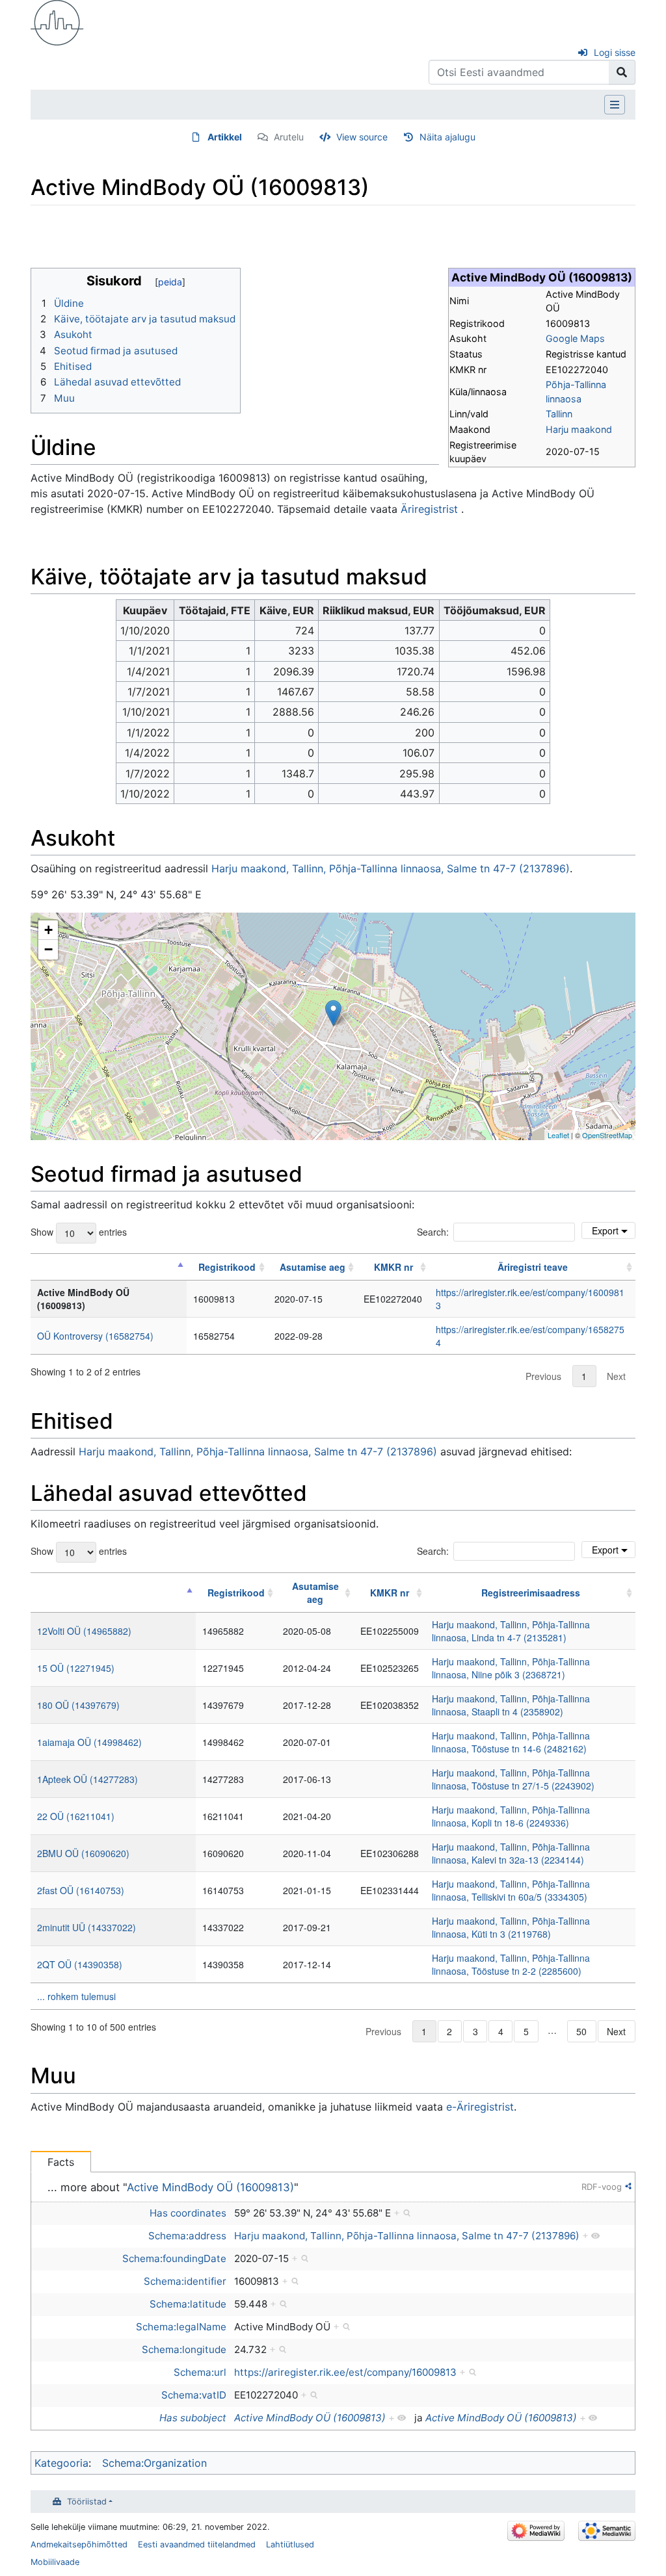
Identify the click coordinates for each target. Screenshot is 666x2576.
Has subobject (193, 2418)
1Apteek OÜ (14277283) (87, 1779)
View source (362, 137)
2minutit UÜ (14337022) (87, 1927)
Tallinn (559, 414)
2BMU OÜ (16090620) (83, 1853)
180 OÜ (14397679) (78, 1705)
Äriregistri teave (533, 1267)
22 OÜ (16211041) (76, 1816)
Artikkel (225, 137)
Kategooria (61, 2463)
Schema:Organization (154, 2463)
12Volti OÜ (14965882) (84, 1631)
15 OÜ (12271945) (76, 1668)
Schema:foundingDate (174, 2258)
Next (616, 1376)
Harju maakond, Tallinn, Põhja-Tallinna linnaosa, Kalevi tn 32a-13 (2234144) (511, 1853)
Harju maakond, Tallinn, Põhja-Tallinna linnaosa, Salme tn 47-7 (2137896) (391, 868)
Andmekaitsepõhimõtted (79, 2544)
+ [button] (48, 930)
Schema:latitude (188, 2304)
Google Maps (575, 338)
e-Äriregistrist (480, 2107)
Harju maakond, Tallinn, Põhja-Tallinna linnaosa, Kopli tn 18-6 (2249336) (511, 1816)
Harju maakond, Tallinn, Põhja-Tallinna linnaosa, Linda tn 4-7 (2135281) (511, 1631)
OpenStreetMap (607, 1135)
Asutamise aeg (313, 1267)
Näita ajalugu (447, 137)
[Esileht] (57, 21)
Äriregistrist (429, 509)
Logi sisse (615, 52)
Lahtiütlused (290, 2544)
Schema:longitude (184, 2349)
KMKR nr (393, 1267)
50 (581, 2031)
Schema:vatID (194, 2395)
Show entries (79, 1232)
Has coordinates (188, 2213)
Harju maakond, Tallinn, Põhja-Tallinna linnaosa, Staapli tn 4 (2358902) (511, 1705)
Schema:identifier (185, 2281)
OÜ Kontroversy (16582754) (95, 1336)
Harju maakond (579, 429)
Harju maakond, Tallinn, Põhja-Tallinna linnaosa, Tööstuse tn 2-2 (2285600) (511, 1964)
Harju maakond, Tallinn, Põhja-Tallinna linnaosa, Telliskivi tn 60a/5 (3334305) (511, 1890)
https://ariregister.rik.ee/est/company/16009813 (345, 2372)
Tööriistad (87, 2502)
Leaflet (558, 1135)
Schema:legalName (181, 2327)
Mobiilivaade (55, 2562)
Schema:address (187, 2236)
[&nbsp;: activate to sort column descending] (109, 1267)
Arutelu (289, 137)
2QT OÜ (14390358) (80, 1964)
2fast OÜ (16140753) (81, 1890)
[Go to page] (622, 72)
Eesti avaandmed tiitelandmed (197, 2544)
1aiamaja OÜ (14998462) (89, 1742)
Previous (543, 1376)
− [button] (48, 949)
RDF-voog (602, 2187)
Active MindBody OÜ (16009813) (210, 2187)
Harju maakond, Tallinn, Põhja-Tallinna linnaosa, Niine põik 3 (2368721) (511, 1668)
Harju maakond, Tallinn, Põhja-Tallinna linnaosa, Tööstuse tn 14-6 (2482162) (511, 1742)
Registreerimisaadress (531, 1593)
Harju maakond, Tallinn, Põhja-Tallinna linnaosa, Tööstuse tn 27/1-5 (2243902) (513, 1779)
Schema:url (200, 2372)
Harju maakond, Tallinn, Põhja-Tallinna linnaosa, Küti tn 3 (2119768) (511, 1927)
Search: (433, 1232)
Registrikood (227, 1267)
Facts (61, 2162)
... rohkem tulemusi (76, 1996)
